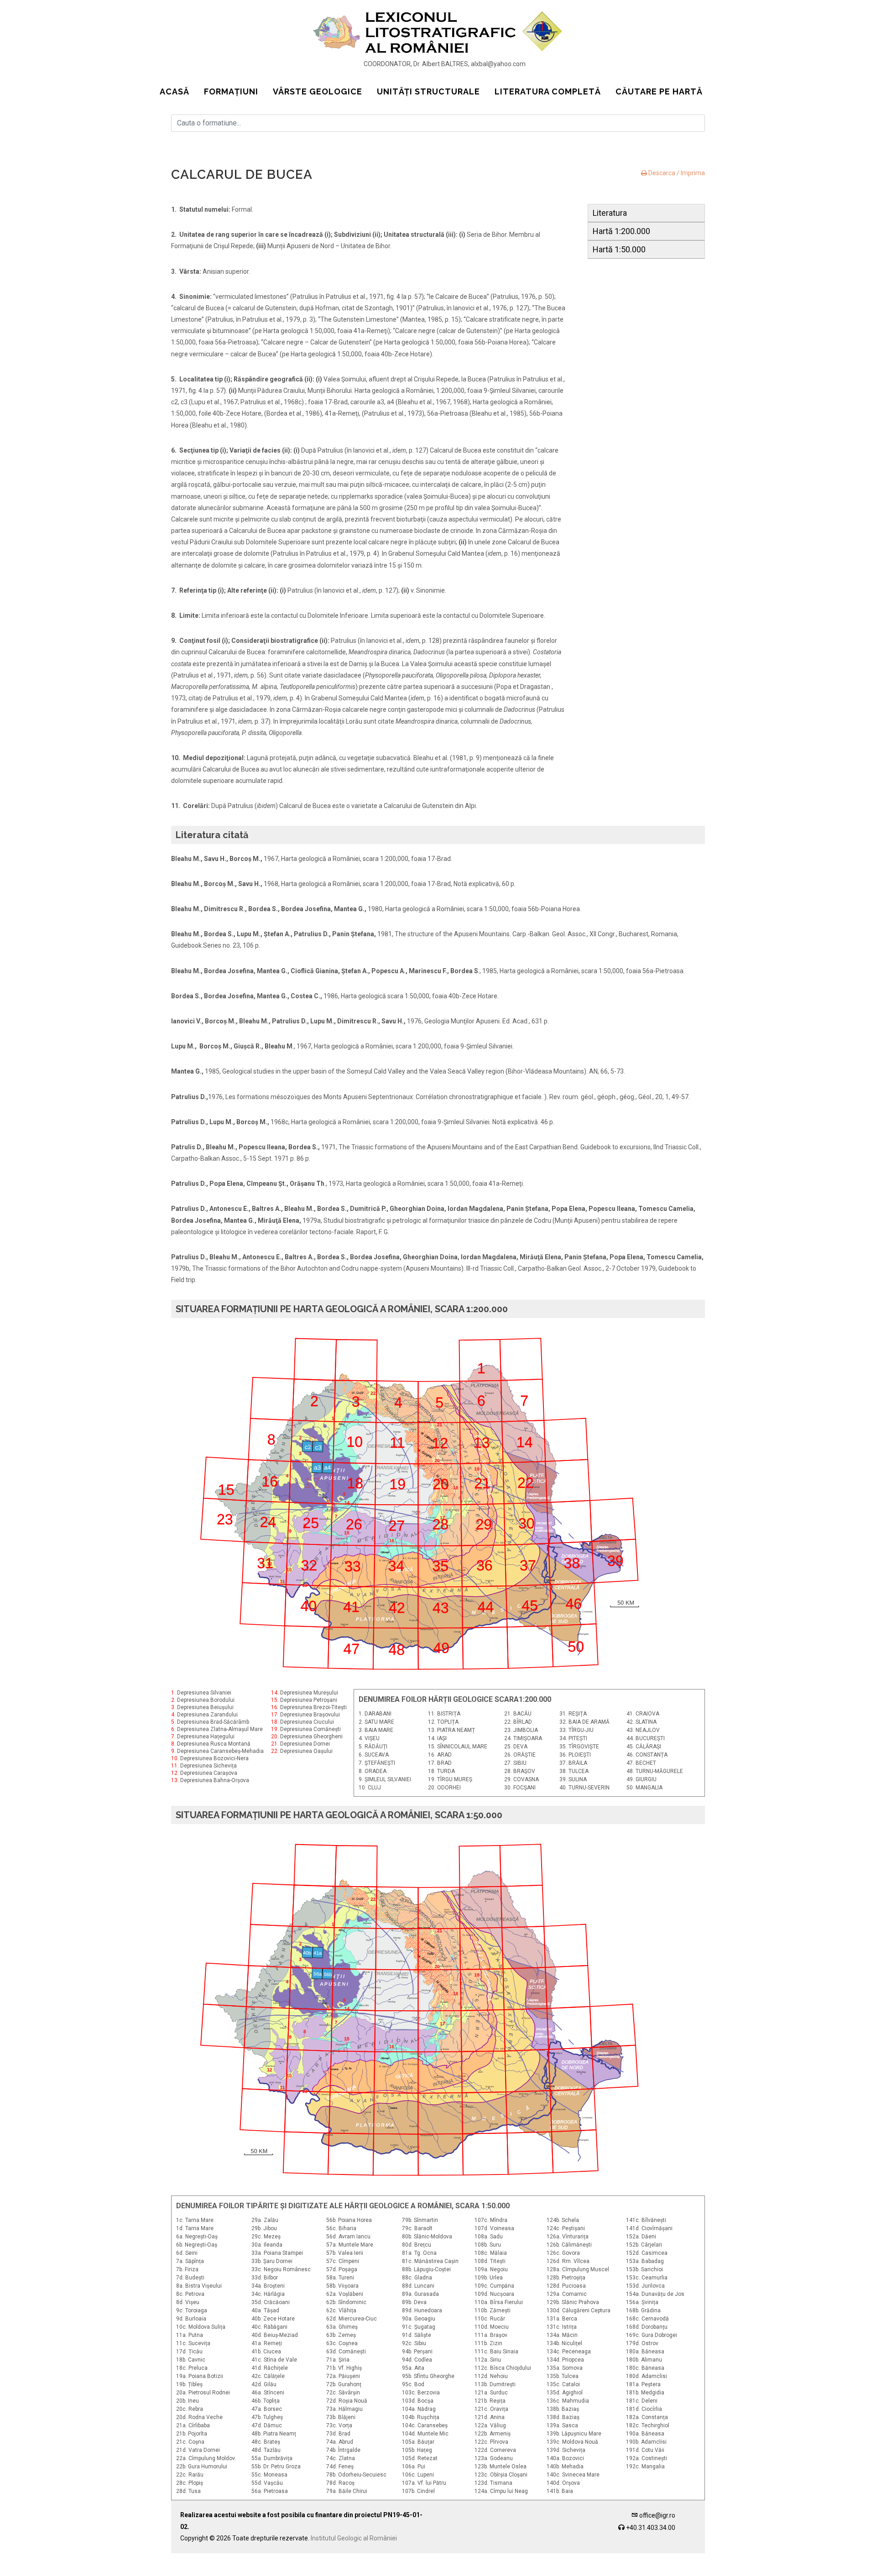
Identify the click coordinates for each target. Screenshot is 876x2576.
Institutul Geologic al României (354, 2538)
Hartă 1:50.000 (619, 249)
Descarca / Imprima (676, 173)
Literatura (610, 213)
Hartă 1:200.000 (621, 231)
